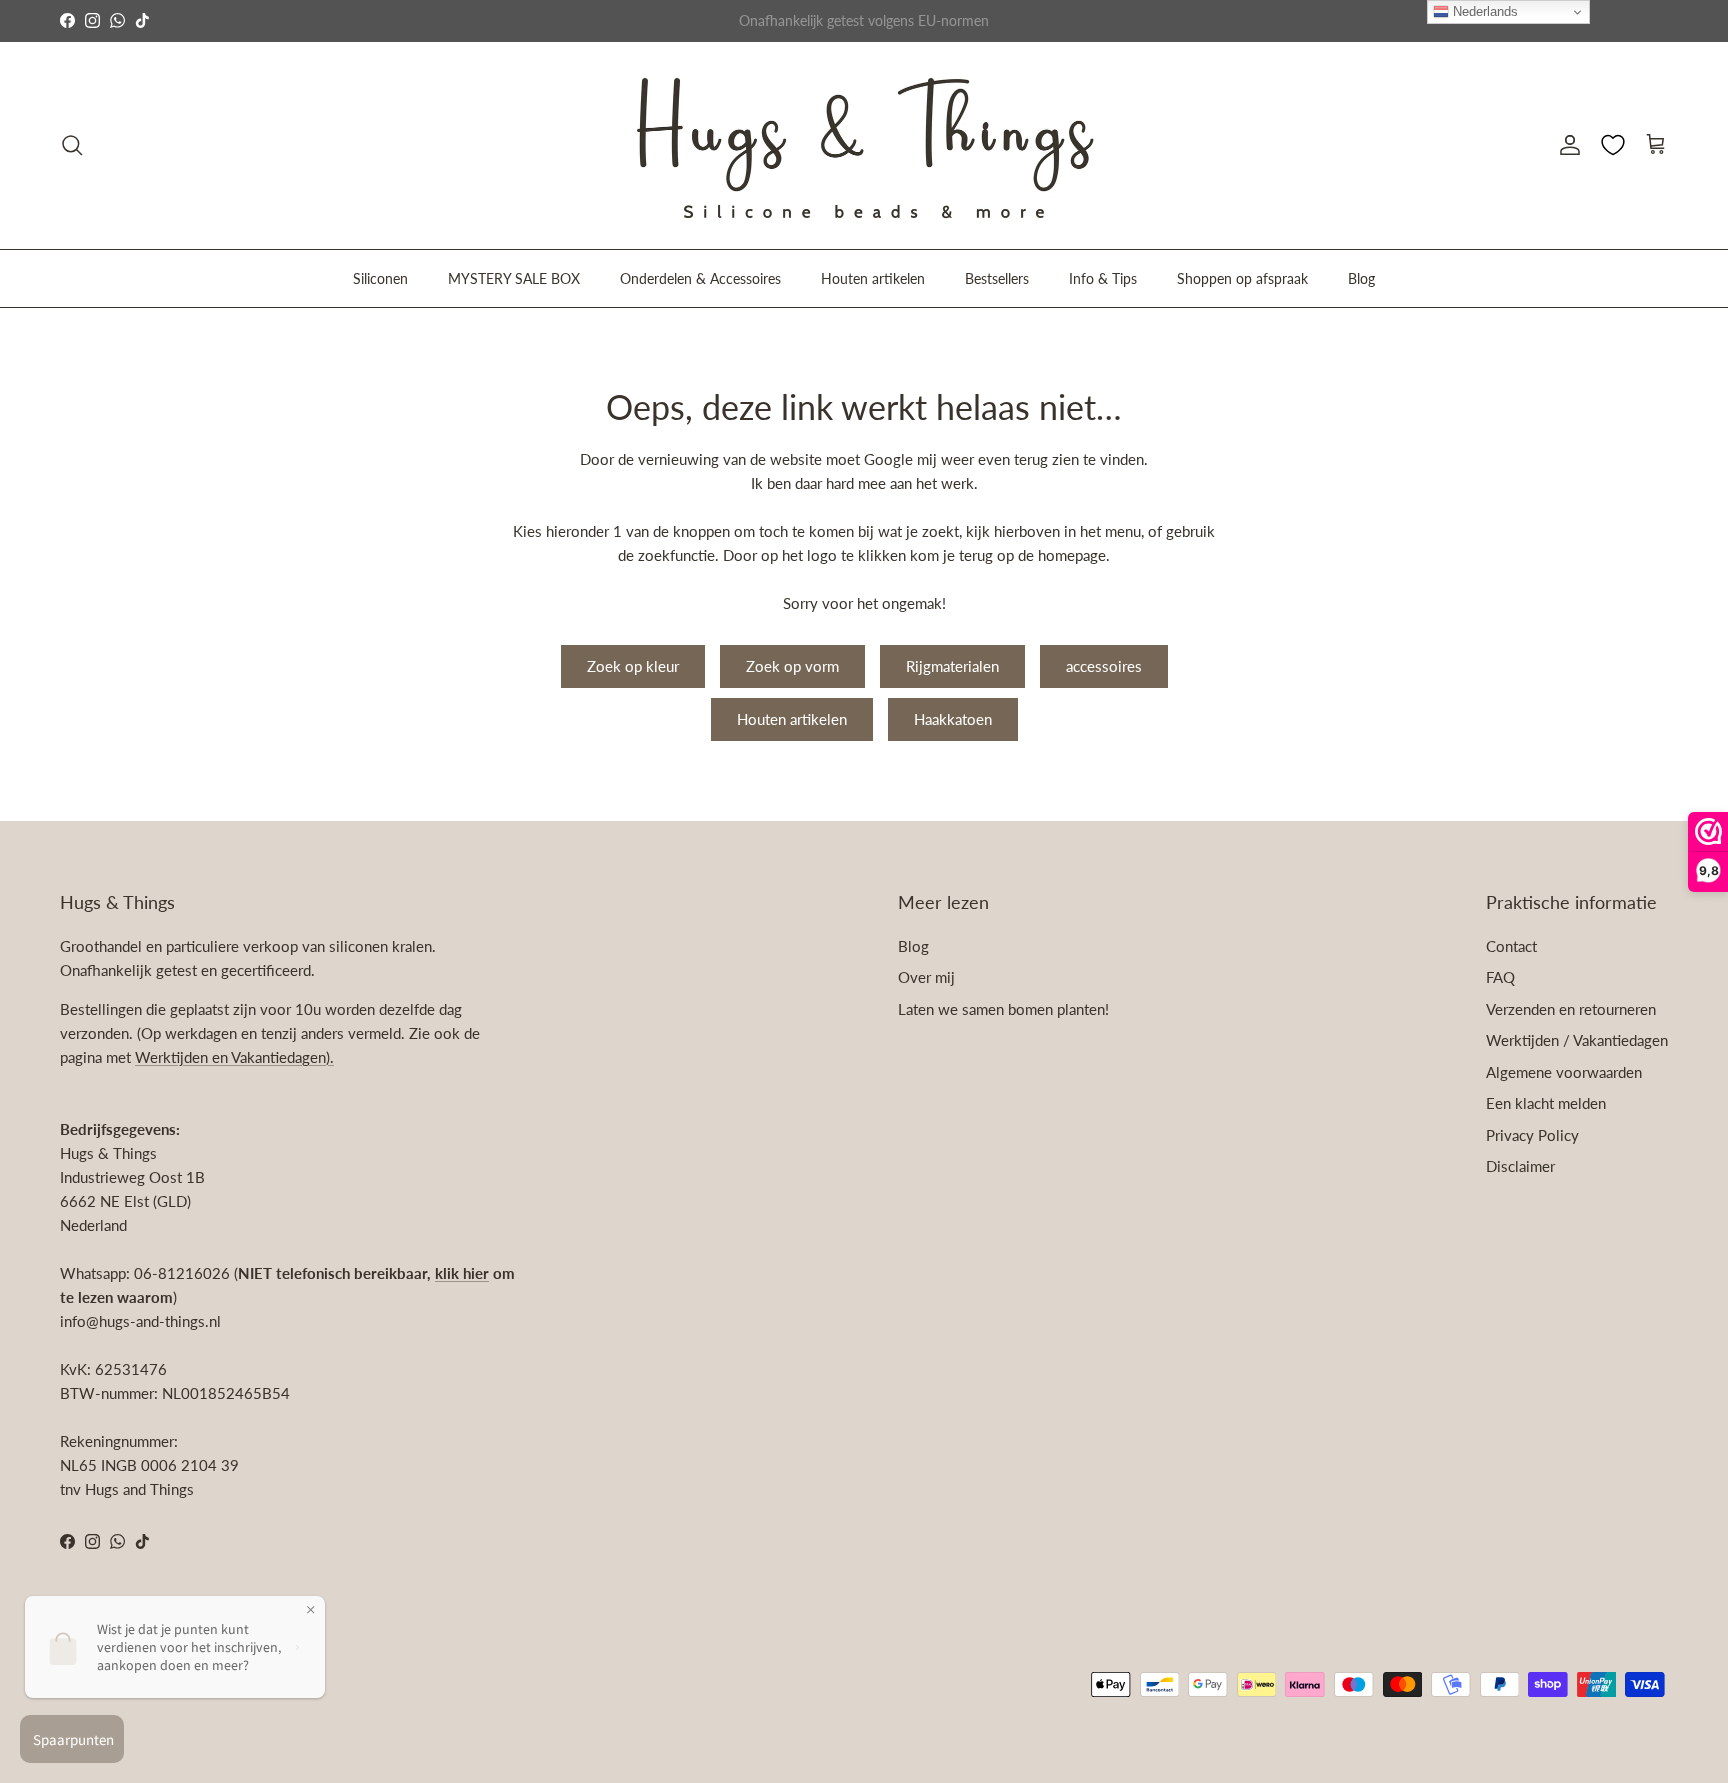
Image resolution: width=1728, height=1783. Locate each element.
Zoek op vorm (792, 666)
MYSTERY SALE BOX (514, 277)
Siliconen (380, 277)
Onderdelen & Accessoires (700, 277)
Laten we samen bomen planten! (1003, 1009)
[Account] (1566, 145)
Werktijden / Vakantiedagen (1577, 1040)
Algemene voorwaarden (1564, 1072)
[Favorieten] (1613, 145)
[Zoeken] (72, 145)
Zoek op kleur (633, 666)
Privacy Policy (1532, 1135)
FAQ (1500, 977)
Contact (1511, 946)
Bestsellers (997, 277)
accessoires (1104, 666)
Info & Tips (1103, 277)
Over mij (926, 977)
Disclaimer (1520, 1166)
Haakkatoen (953, 719)
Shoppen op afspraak (1242, 277)
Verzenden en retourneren (1571, 1009)
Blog (1361, 277)
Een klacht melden (1546, 1103)
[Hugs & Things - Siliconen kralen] (864, 145)
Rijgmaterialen (952, 666)
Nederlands (1483, 11)
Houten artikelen (873, 277)
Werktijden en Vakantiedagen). (234, 1057)
